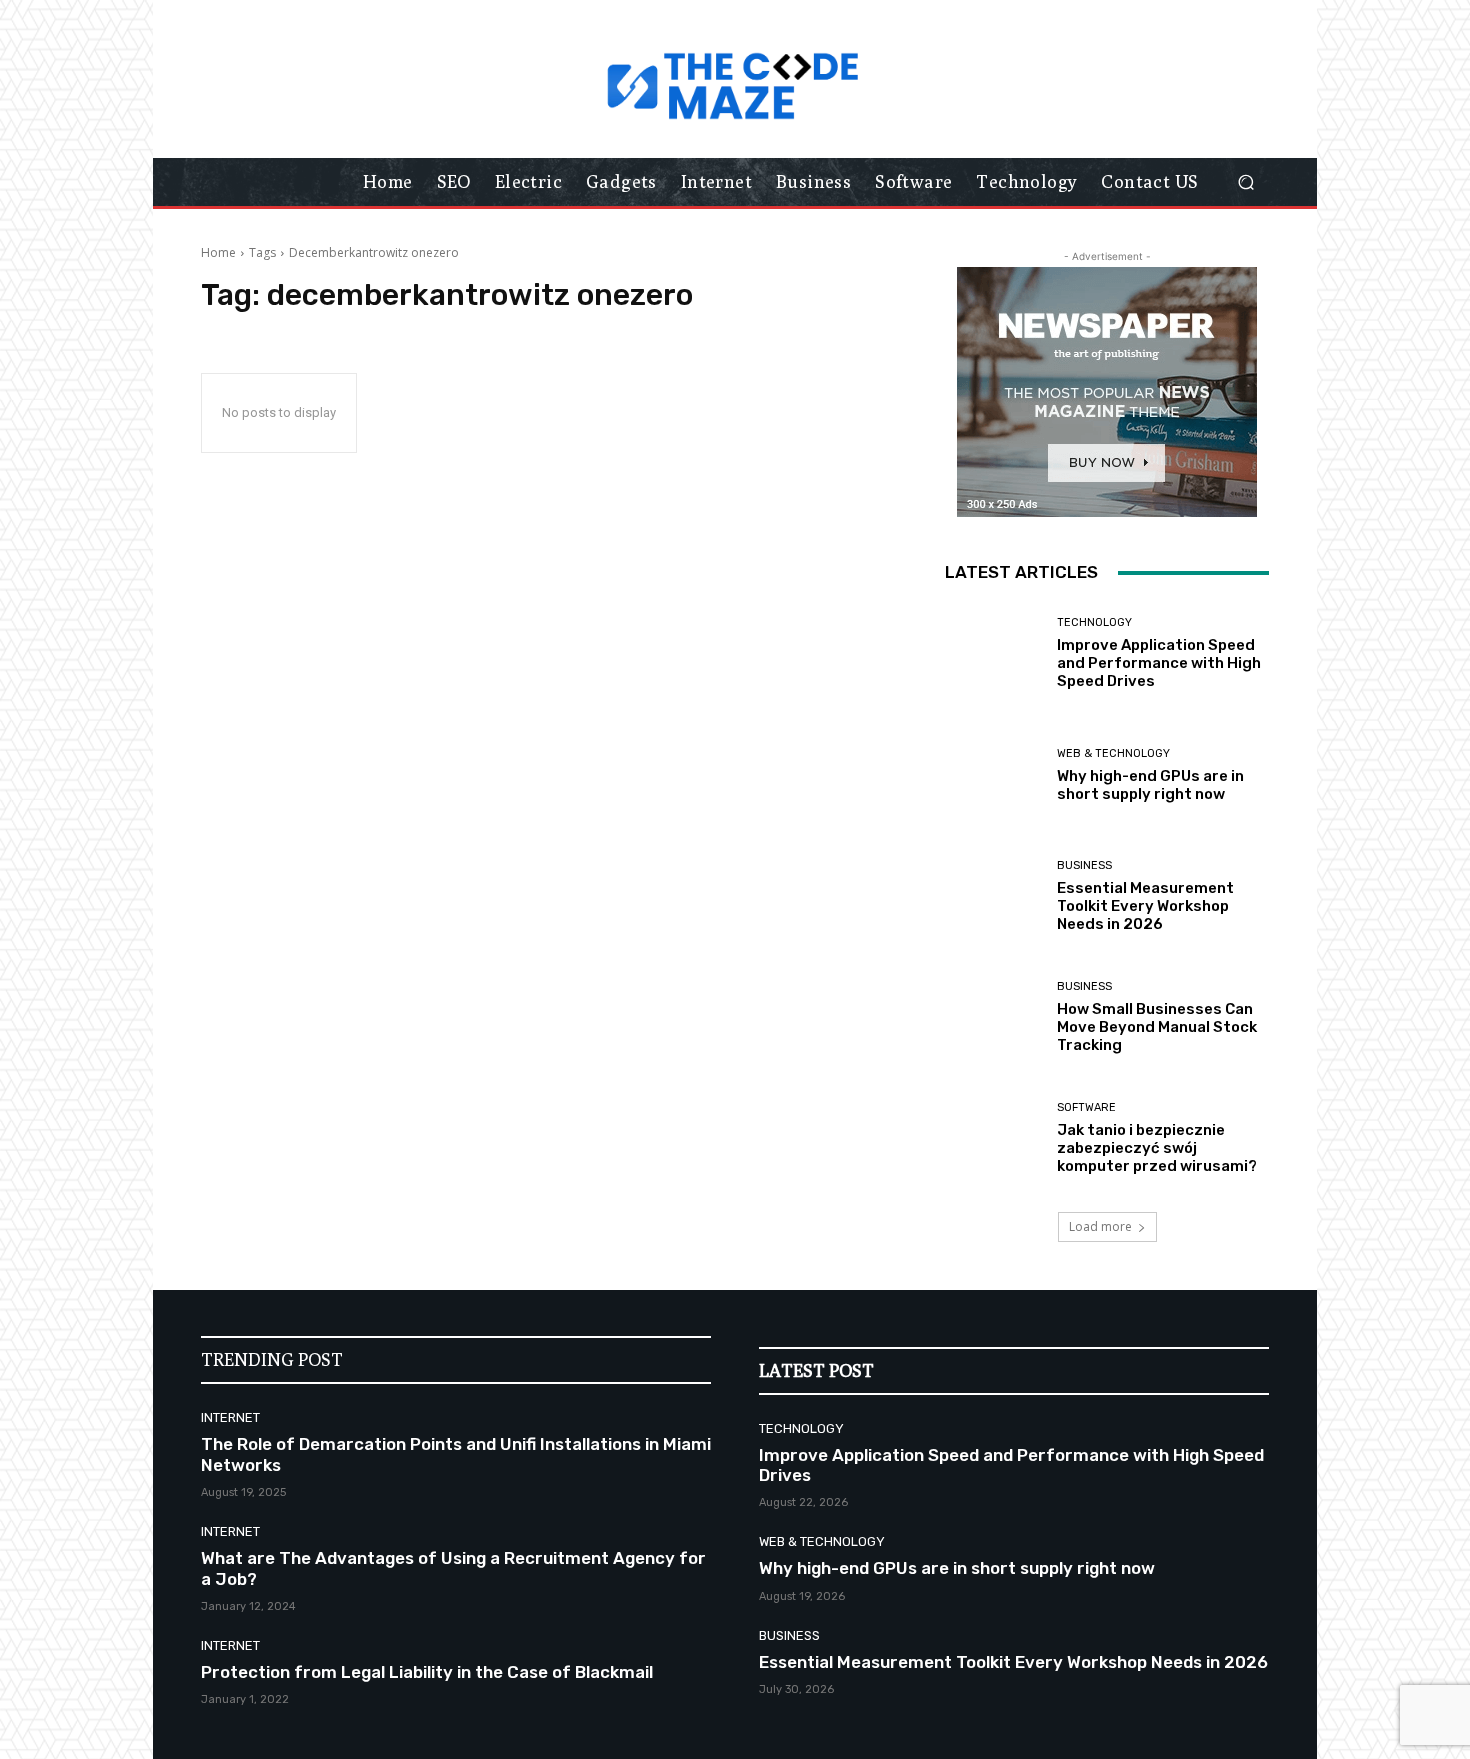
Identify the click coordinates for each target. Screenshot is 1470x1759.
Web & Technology (1113, 753)
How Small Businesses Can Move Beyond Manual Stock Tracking (1157, 1027)
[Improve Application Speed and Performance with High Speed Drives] (993, 653)
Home (218, 252)
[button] (1245, 182)
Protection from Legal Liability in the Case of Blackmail (427, 1672)
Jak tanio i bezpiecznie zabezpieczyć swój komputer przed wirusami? (1157, 1148)
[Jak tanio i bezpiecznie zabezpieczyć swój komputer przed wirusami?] (993, 1138)
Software (1086, 1107)
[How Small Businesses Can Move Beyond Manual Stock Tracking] (993, 1017)
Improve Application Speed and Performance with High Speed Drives (1159, 663)
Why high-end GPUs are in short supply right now (1150, 785)
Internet (230, 1417)
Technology (1094, 622)
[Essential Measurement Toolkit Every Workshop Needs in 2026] (993, 896)
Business (1084, 865)
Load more (1100, 1226)
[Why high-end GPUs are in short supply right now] (993, 775)
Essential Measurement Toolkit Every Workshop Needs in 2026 (1145, 906)
